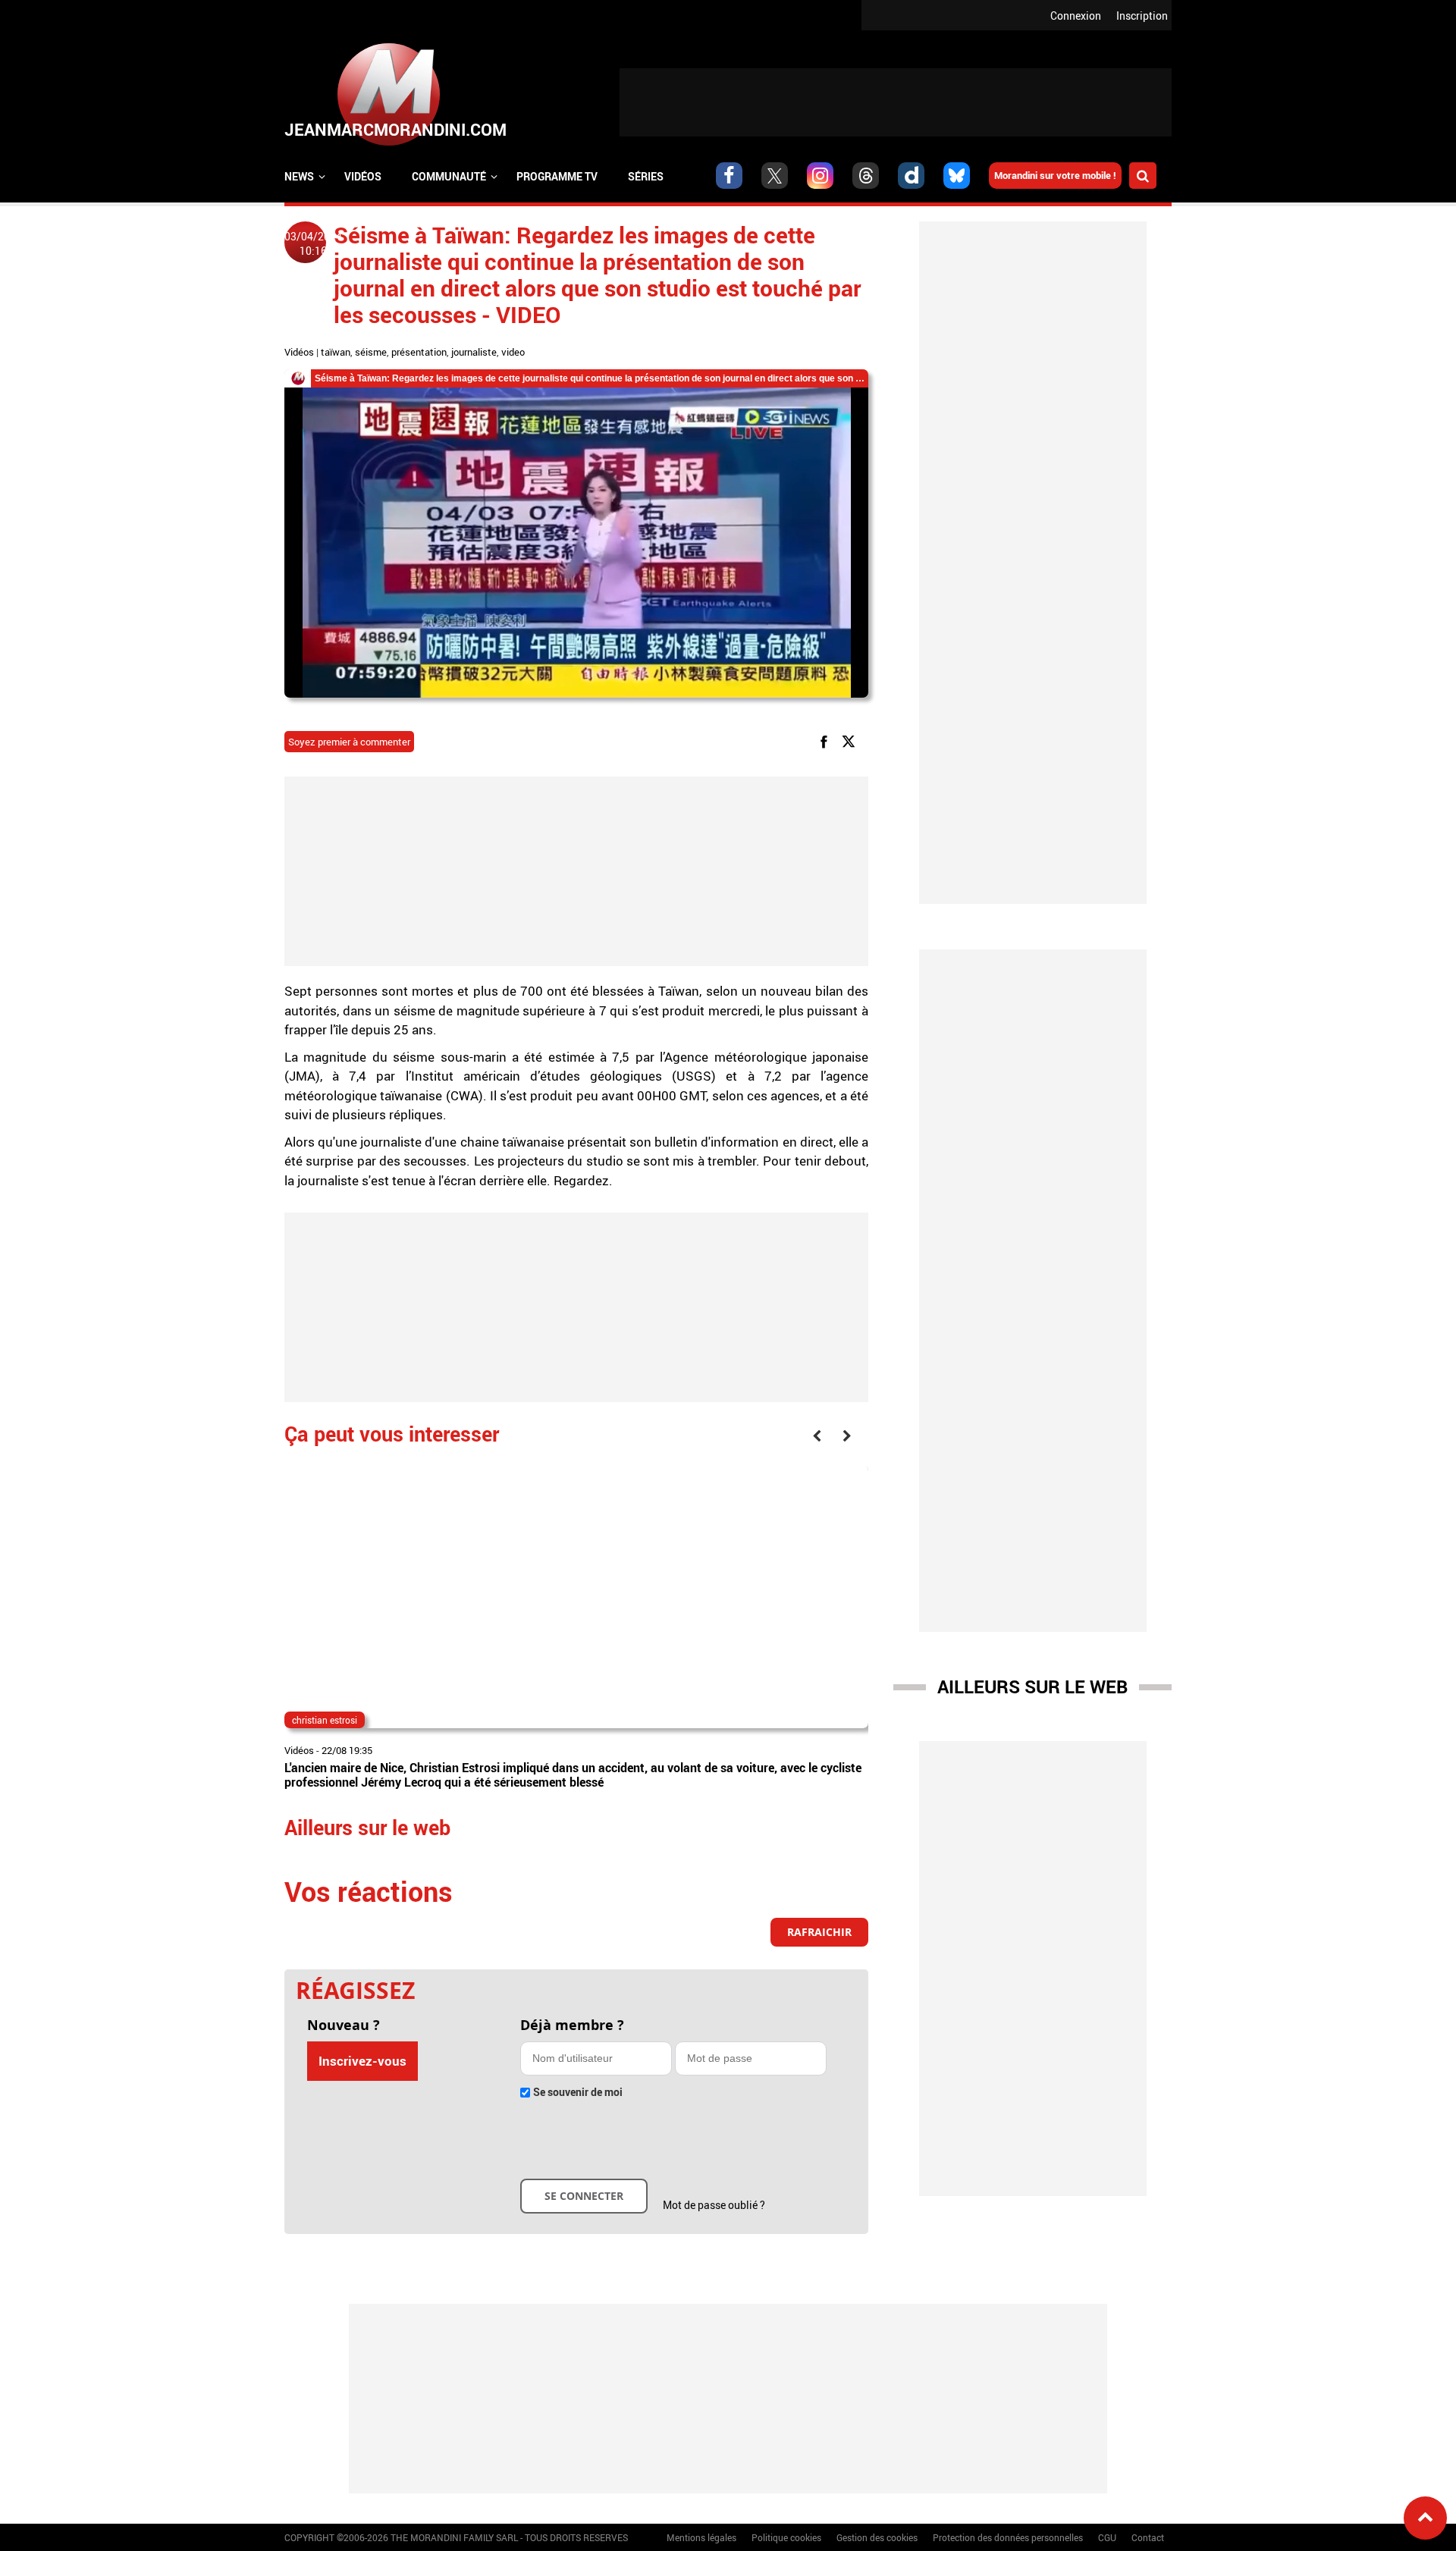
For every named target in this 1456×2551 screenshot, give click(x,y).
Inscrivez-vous (362, 2061)
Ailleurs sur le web (1032, 1687)
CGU (1107, 2537)
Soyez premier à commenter (349, 742)
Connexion (1076, 16)
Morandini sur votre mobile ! (1055, 175)
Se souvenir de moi (578, 2092)
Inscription (1142, 16)
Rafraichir (819, 1932)
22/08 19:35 (347, 1750)
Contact (1148, 2537)
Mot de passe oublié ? (714, 2205)
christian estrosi (325, 1720)
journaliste (474, 352)
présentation (419, 352)
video (513, 352)
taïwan (336, 352)
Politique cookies (786, 2537)
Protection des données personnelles (1008, 2537)
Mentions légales (701, 2537)
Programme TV (557, 176)
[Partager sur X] (851, 741)
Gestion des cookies (877, 2537)
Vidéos (363, 176)
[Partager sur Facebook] (827, 741)
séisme (371, 352)
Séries (646, 176)
